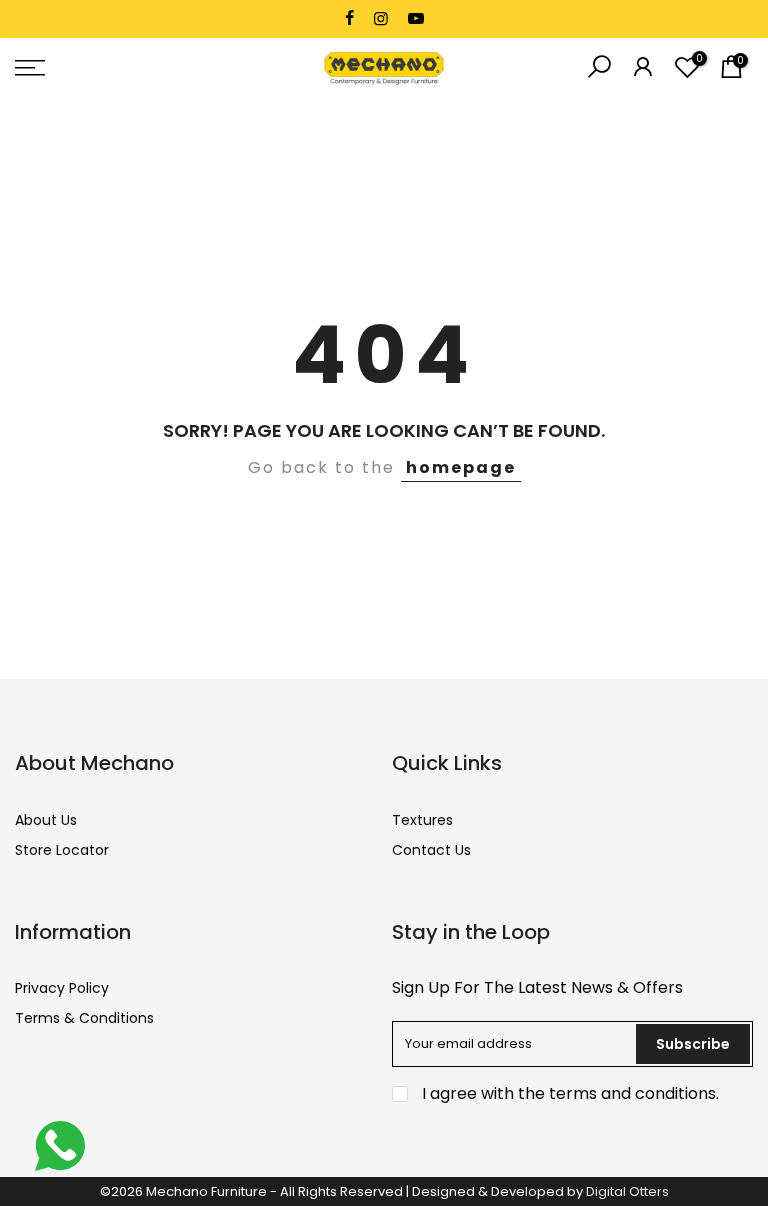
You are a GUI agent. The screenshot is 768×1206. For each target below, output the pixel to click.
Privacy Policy (62, 988)
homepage (461, 467)
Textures (422, 820)
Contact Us (431, 850)
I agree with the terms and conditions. (568, 1093)
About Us (46, 820)
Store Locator (62, 850)
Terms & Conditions (84, 1018)
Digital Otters (627, 1191)
